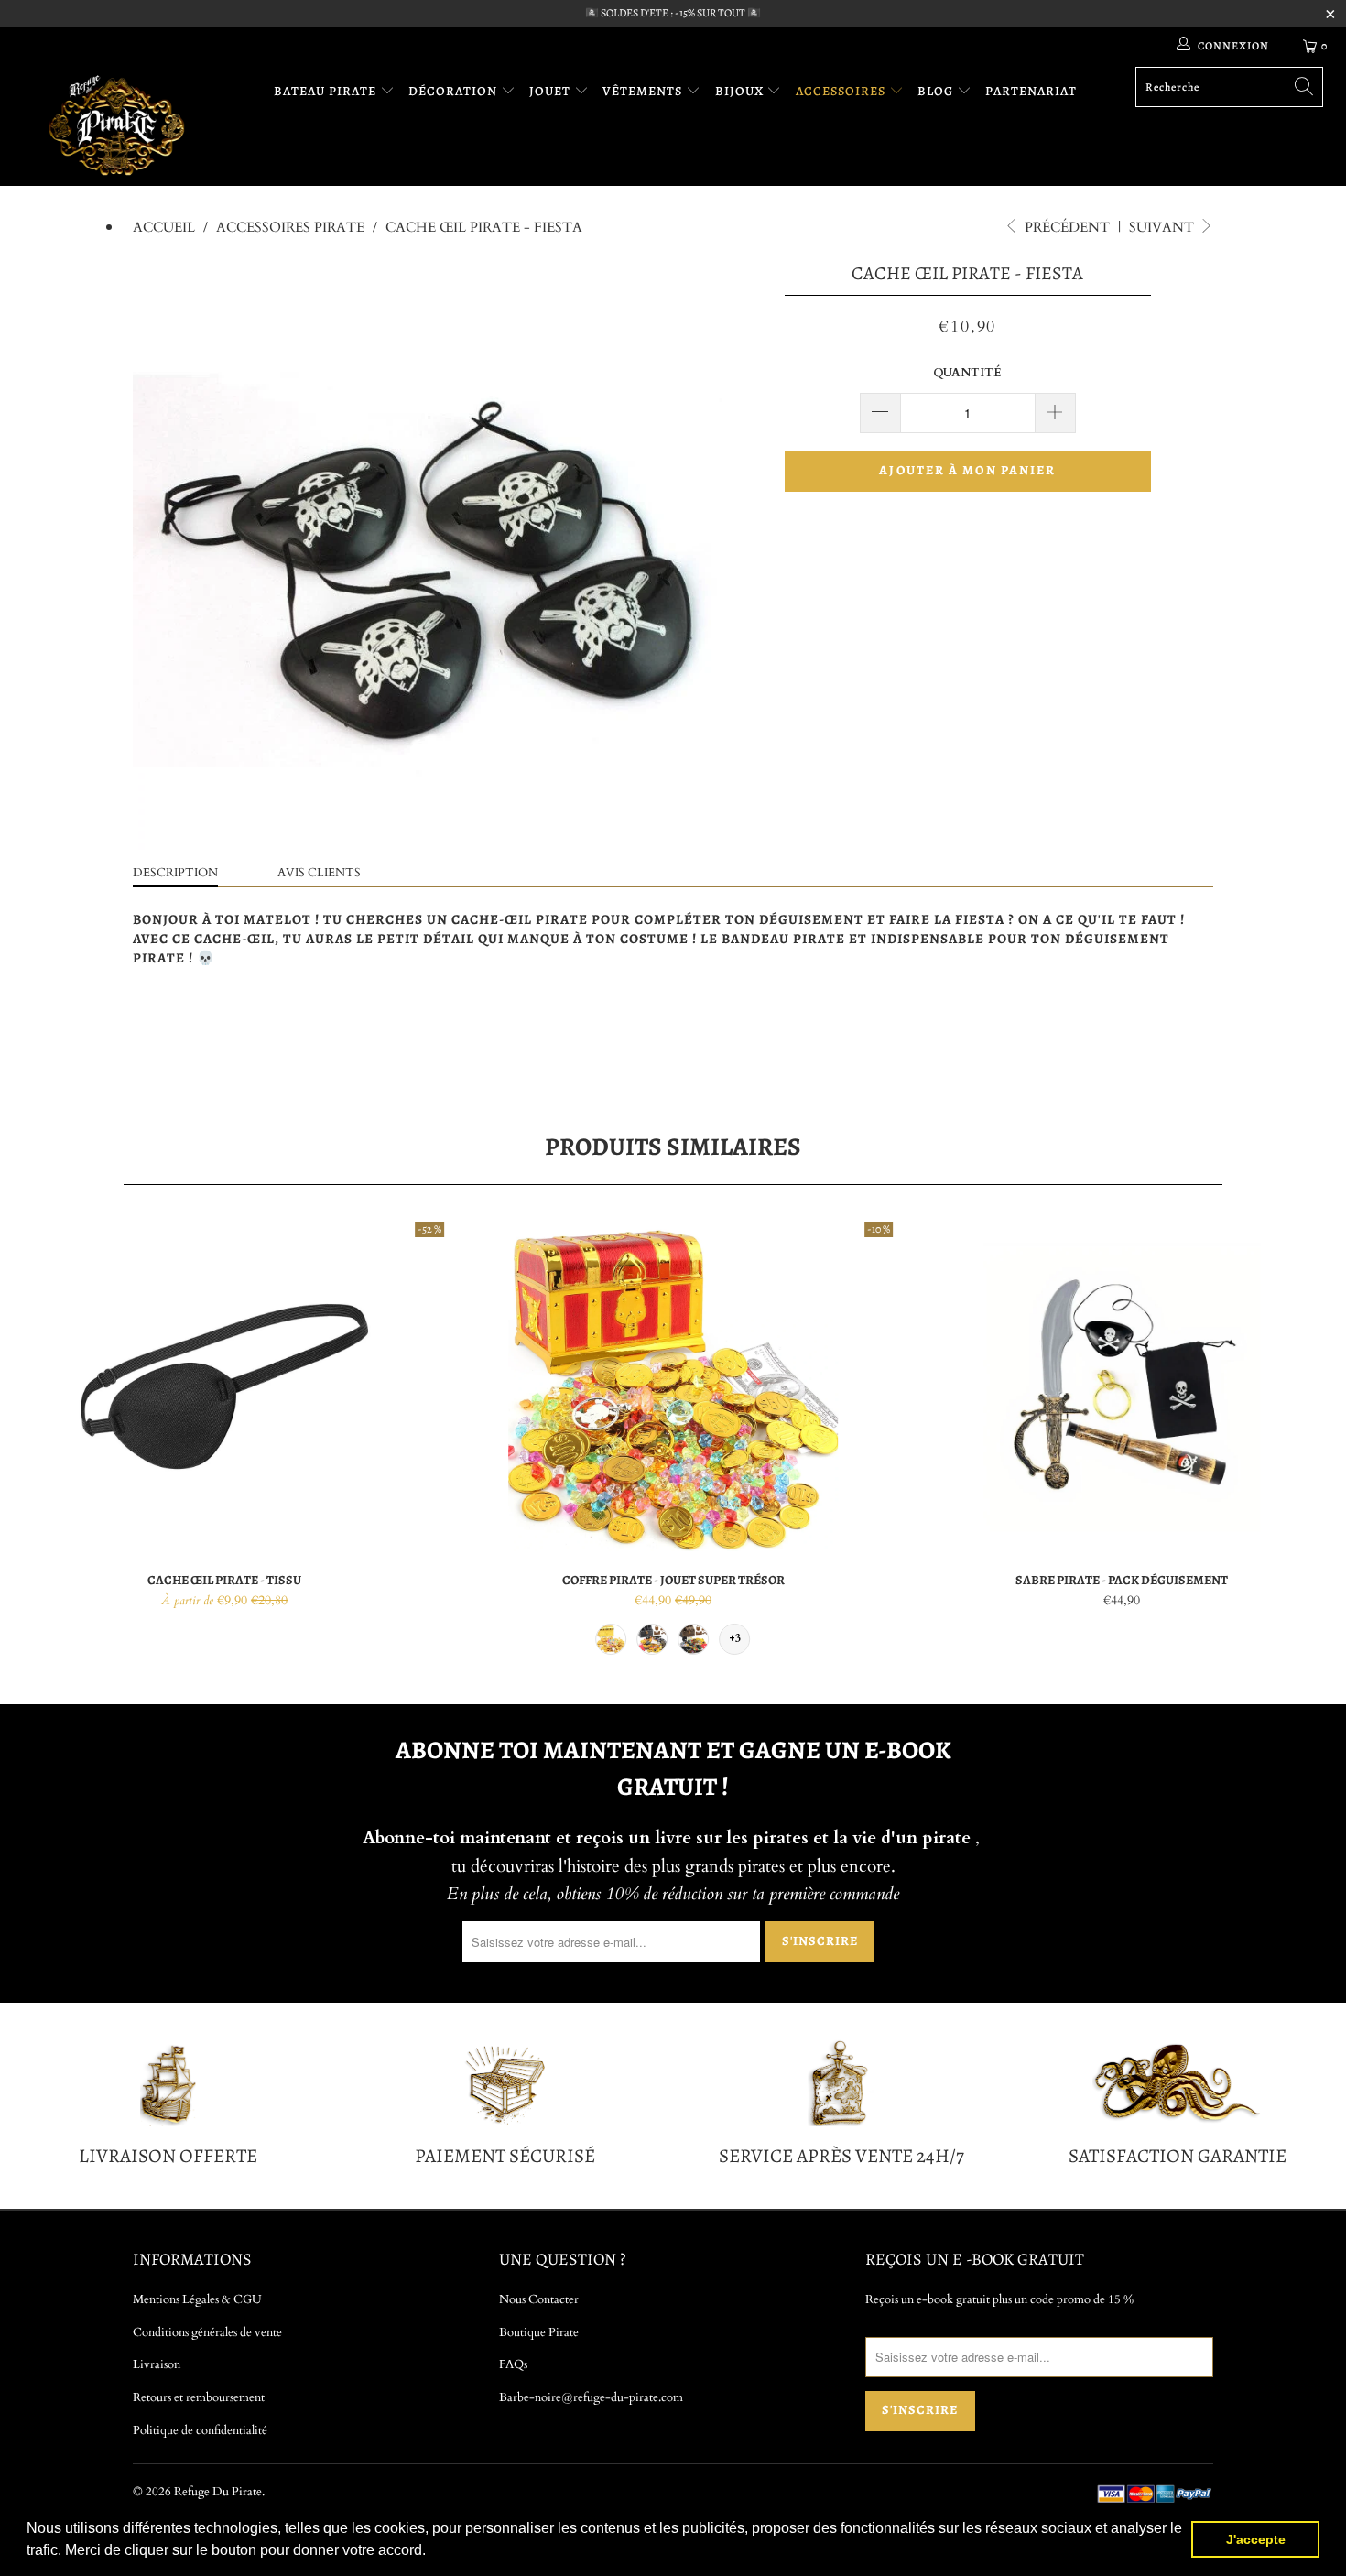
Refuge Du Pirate (218, 2492)
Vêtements (644, 91)
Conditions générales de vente (207, 2332)
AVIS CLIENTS (319, 873)
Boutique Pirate (539, 2332)
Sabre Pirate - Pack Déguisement (1122, 1386)
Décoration (455, 91)
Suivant (1163, 227)
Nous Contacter (539, 2299)
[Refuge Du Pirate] (117, 125)
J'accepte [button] (1256, 2539)
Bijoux (741, 91)
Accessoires (842, 91)
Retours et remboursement (199, 2397)
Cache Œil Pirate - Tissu (224, 1386)
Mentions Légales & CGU (197, 2299)
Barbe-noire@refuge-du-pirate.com (591, 2397)
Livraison (157, 2364)
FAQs (513, 2364)
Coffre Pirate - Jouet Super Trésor (673, 1386)
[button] (432, 2552)
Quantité (967, 373)
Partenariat (1031, 91)
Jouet (552, 91)
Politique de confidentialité (200, 2430)
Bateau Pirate (327, 91)
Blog (937, 91)
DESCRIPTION (175, 873)
